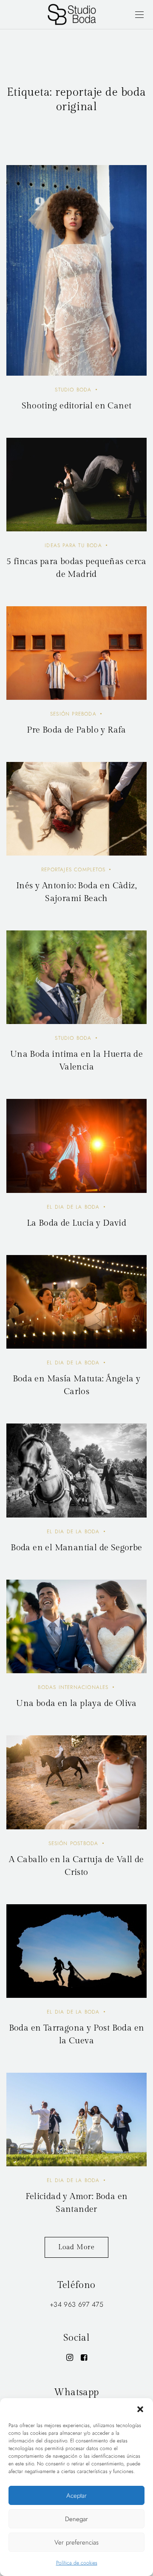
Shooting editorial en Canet (77, 406)
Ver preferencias (76, 2542)
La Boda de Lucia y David (77, 1223)
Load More (76, 2247)
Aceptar (76, 2496)
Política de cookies (77, 2563)
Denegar (76, 2519)
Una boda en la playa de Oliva (76, 1703)
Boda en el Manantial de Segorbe (76, 1548)
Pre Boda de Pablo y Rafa (76, 730)
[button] (140, 2409)
